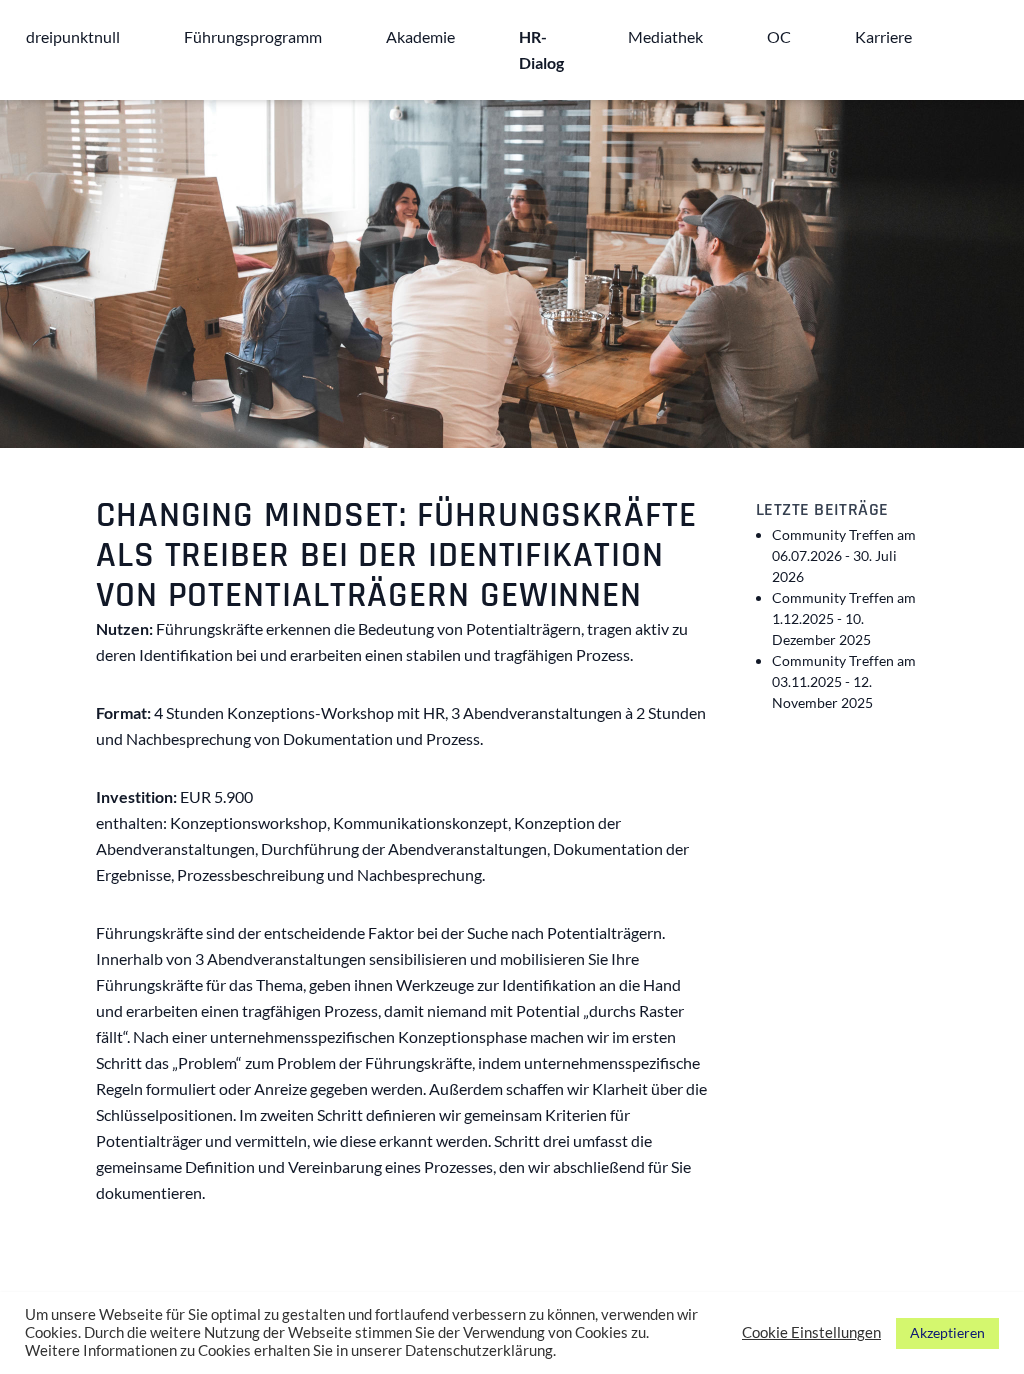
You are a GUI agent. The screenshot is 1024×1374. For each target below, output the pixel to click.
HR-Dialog (541, 49)
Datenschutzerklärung (479, 1350)
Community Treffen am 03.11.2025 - (844, 681)
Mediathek (665, 36)
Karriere (883, 36)
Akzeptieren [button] (947, 1332)
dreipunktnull (73, 36)
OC (779, 36)
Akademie (420, 36)
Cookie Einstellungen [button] (811, 1332)
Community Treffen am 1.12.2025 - (844, 618)
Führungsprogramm (253, 36)
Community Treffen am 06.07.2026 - (844, 555)
